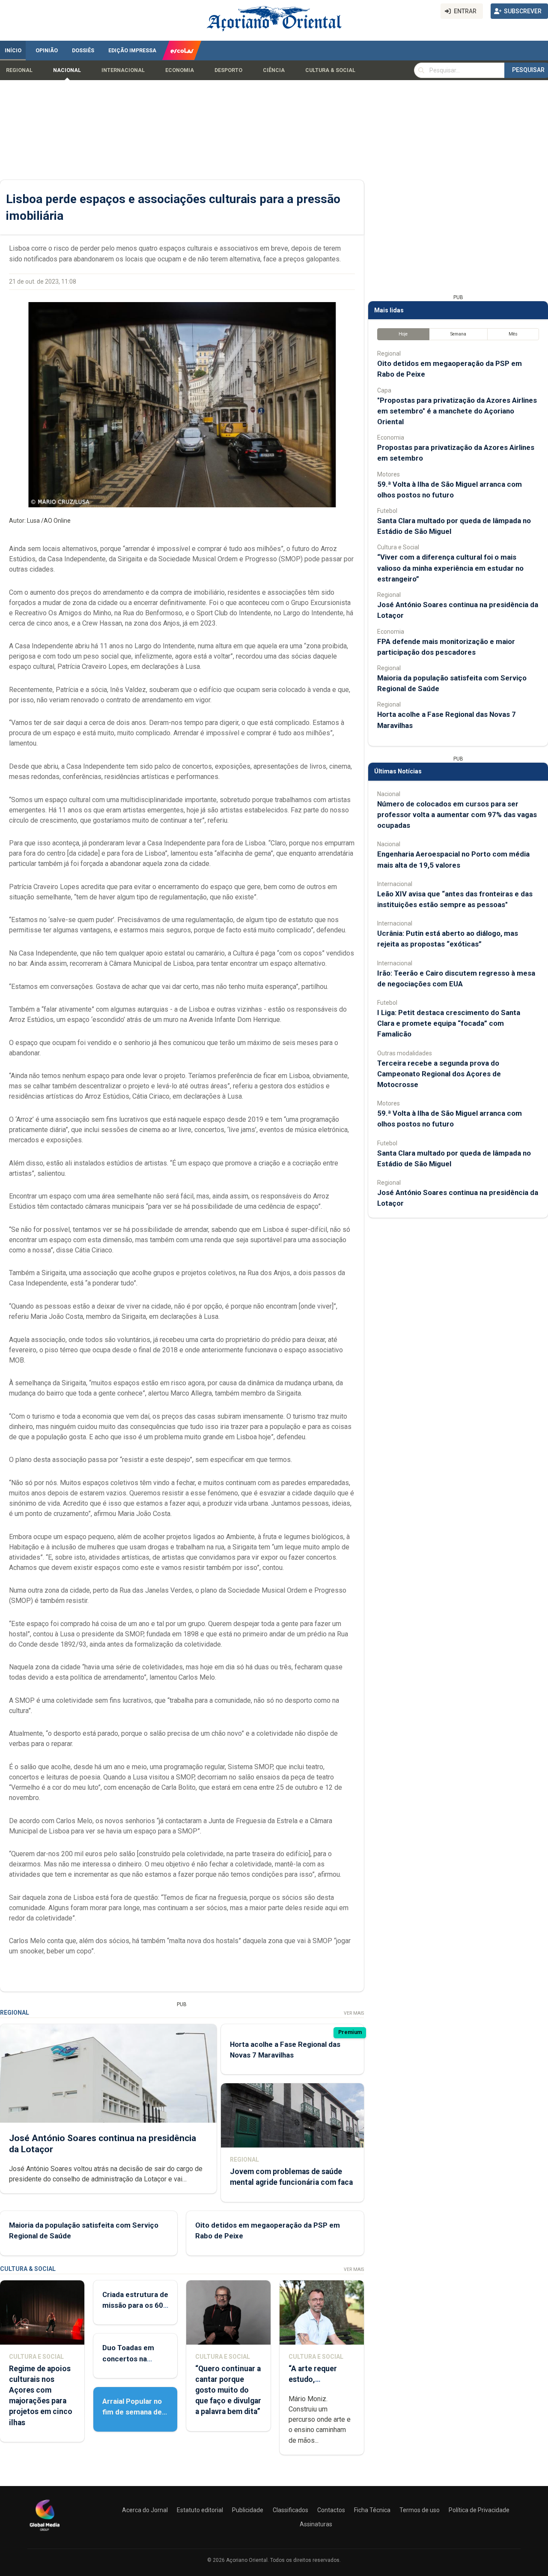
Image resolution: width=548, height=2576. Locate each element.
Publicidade (248, 2510)
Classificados (290, 2510)
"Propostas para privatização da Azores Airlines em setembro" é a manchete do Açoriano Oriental (457, 411)
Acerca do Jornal (145, 2510)
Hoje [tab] (403, 334)
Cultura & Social (330, 70)
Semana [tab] (458, 334)
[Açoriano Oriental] (45, 2532)
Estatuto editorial (200, 2510)
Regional (19, 70)
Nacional (67, 70)
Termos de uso (420, 2510)
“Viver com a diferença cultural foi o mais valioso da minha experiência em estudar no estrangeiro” (450, 568)
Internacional (123, 70)
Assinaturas (316, 2524)
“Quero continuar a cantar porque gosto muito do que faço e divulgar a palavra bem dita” (228, 2390)
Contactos (331, 2510)
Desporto (228, 70)
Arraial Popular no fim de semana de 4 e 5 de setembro (135, 2412)
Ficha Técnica (372, 2510)
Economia (180, 70)
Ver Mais (354, 2013)
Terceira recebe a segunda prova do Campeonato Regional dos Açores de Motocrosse (439, 1074)
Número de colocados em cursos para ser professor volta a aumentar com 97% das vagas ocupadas (457, 815)
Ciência (274, 70)
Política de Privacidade (479, 2510)
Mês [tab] (513, 334)
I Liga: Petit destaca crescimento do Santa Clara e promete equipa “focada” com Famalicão (449, 1023)
